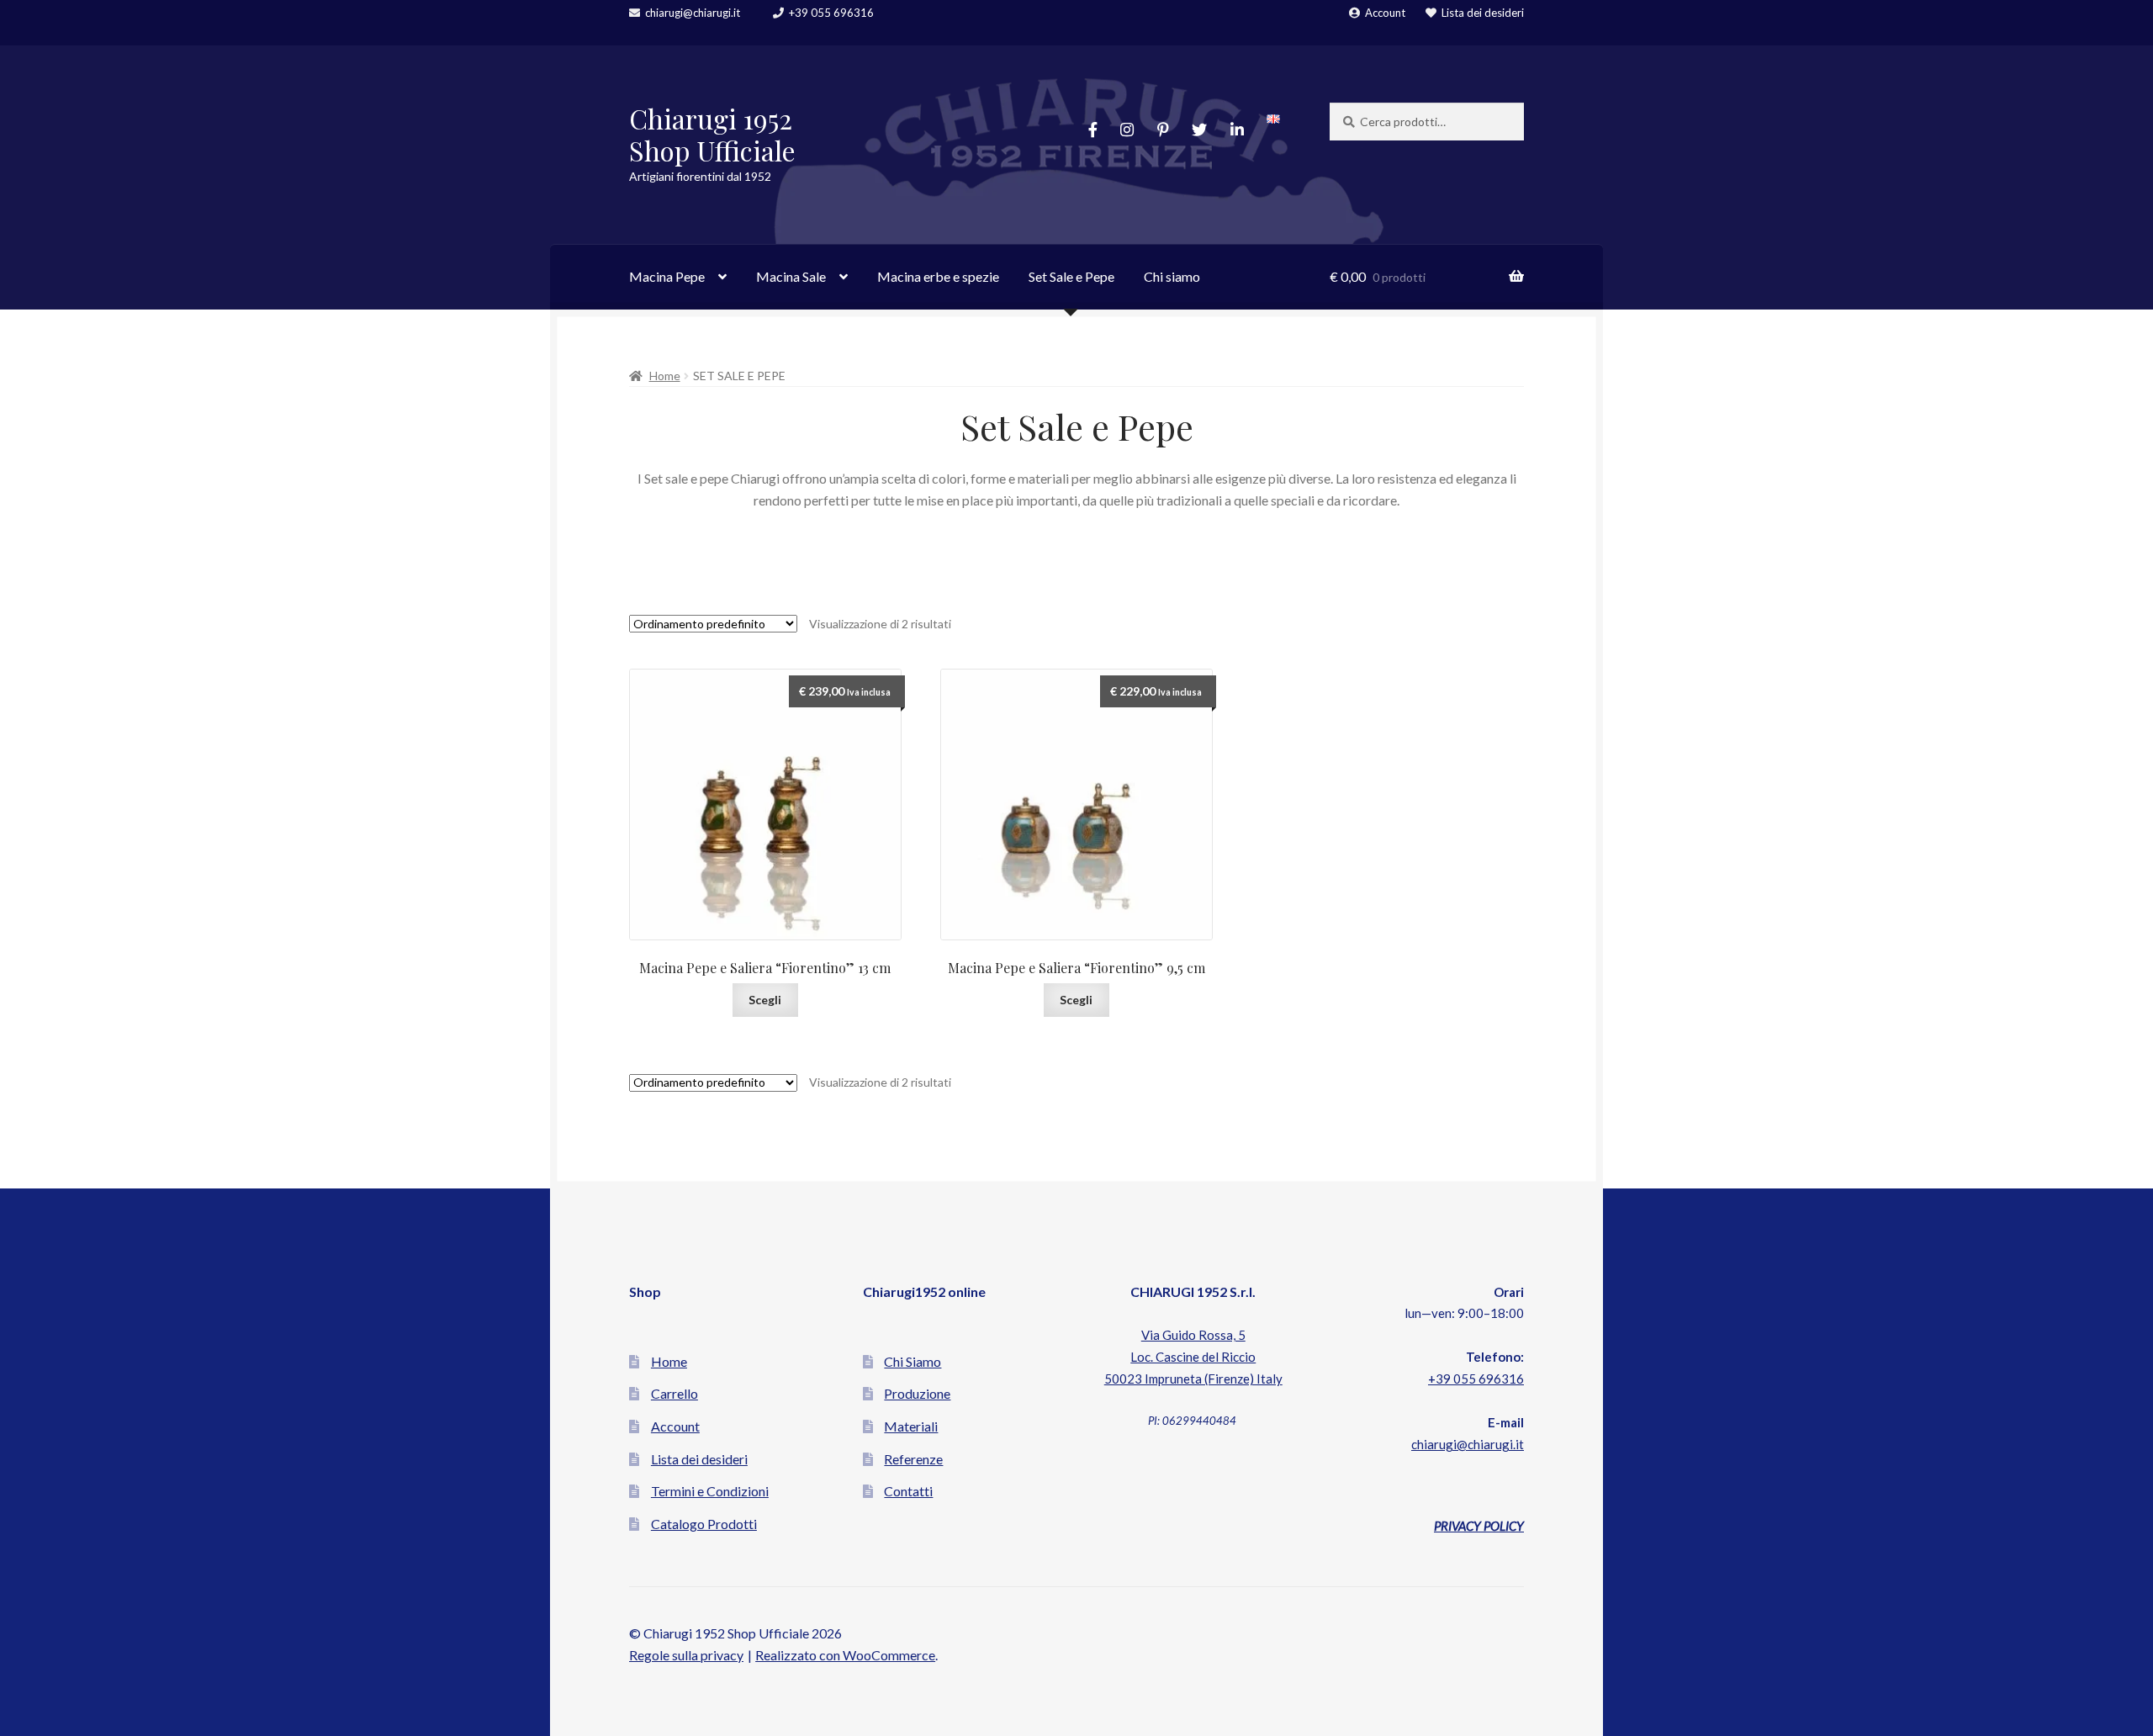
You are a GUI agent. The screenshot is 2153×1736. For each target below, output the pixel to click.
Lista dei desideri (1483, 13)
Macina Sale (791, 276)
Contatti (908, 1491)
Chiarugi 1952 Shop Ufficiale (712, 135)
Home (665, 376)
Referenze (913, 1459)
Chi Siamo (913, 1361)
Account (1385, 13)
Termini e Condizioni (710, 1491)
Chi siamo (1172, 276)
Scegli (765, 1000)
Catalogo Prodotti (704, 1524)
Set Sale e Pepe (1071, 276)
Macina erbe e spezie (938, 276)
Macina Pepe (667, 276)
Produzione (917, 1393)
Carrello (674, 1393)
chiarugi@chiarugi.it (693, 13)
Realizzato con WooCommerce (845, 1655)
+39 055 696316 (831, 13)
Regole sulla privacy (686, 1655)
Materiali (911, 1426)
